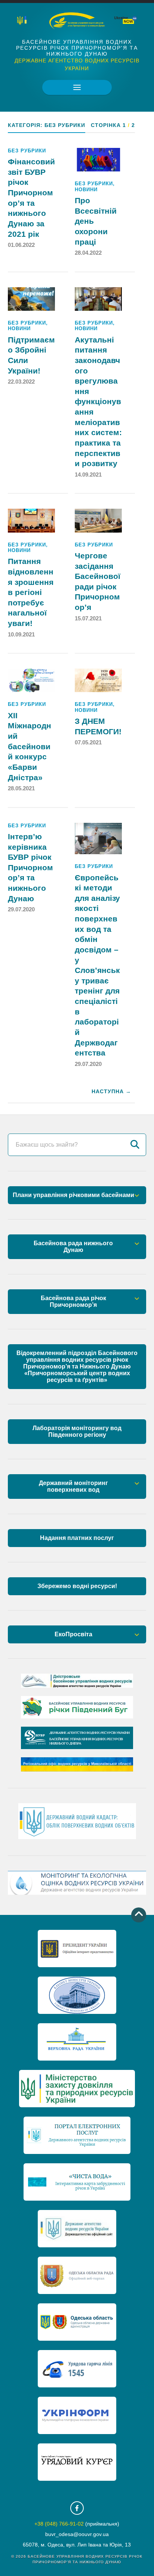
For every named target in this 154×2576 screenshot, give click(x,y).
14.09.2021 (88, 475)
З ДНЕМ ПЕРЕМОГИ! (98, 726)
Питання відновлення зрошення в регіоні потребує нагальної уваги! (31, 592)
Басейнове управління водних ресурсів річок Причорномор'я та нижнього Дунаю (77, 48)
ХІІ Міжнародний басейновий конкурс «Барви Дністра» (30, 747)
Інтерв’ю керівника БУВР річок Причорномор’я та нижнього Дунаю (30, 868)
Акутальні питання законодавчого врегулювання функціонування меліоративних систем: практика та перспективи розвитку (98, 402)
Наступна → (111, 1092)
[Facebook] (77, 2508)
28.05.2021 (21, 788)
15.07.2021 (88, 618)
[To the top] (139, 1915)
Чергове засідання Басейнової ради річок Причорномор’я (98, 582)
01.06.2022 (21, 245)
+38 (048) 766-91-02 (59, 2524)
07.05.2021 (88, 742)
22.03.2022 (21, 382)
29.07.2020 (21, 909)
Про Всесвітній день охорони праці (96, 221)
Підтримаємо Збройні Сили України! (31, 355)
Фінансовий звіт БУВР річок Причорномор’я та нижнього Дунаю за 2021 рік (31, 198)
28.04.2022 (88, 253)
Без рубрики (27, 151)
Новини (86, 190)
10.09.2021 (21, 634)
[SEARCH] (135, 1145)
